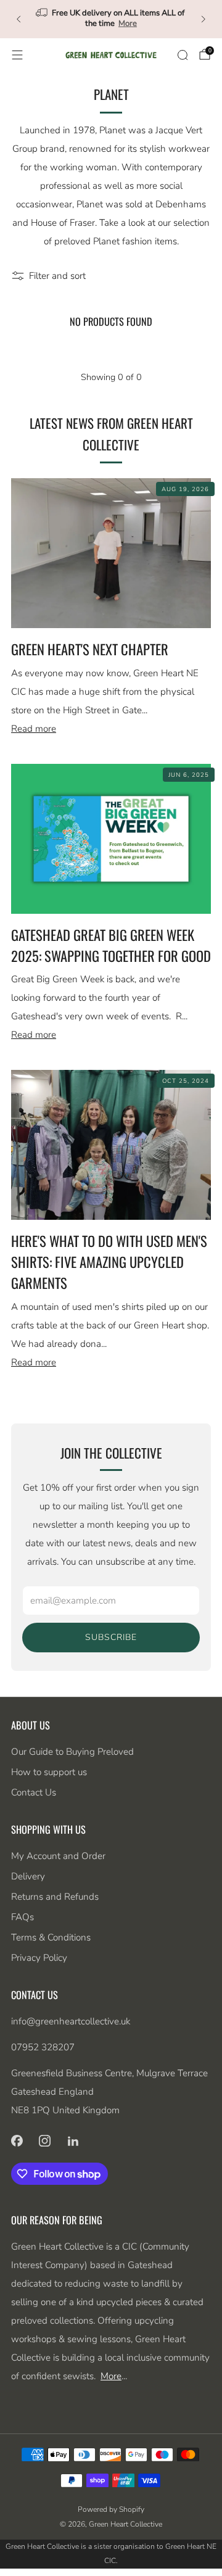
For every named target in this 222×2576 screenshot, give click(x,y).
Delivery (28, 1876)
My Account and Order (58, 1856)
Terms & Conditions (51, 1937)
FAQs (23, 1917)
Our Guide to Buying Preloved (72, 1752)
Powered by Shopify (111, 2509)
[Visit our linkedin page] (73, 2141)
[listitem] (111, 19)
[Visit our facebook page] (17, 2141)
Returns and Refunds (55, 1897)
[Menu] (17, 55)
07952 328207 (43, 2047)
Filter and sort (57, 276)
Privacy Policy (39, 1958)
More (128, 23)
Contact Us (34, 1792)
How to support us (49, 1772)
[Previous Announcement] (18, 19)
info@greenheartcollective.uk (71, 2021)
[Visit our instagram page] (45, 2141)
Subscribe (111, 1637)
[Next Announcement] (203, 19)
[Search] (183, 55)
